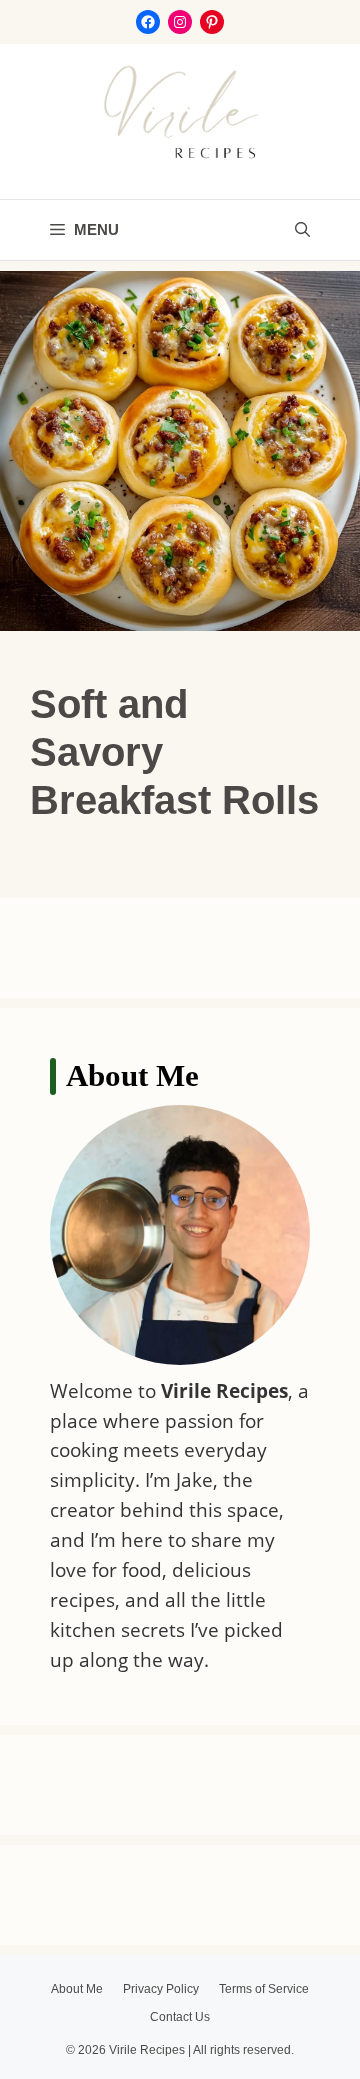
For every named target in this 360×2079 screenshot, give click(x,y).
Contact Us (180, 2017)
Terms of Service (264, 1989)
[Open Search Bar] (302, 230)
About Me (77, 1989)
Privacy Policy (161, 1989)
